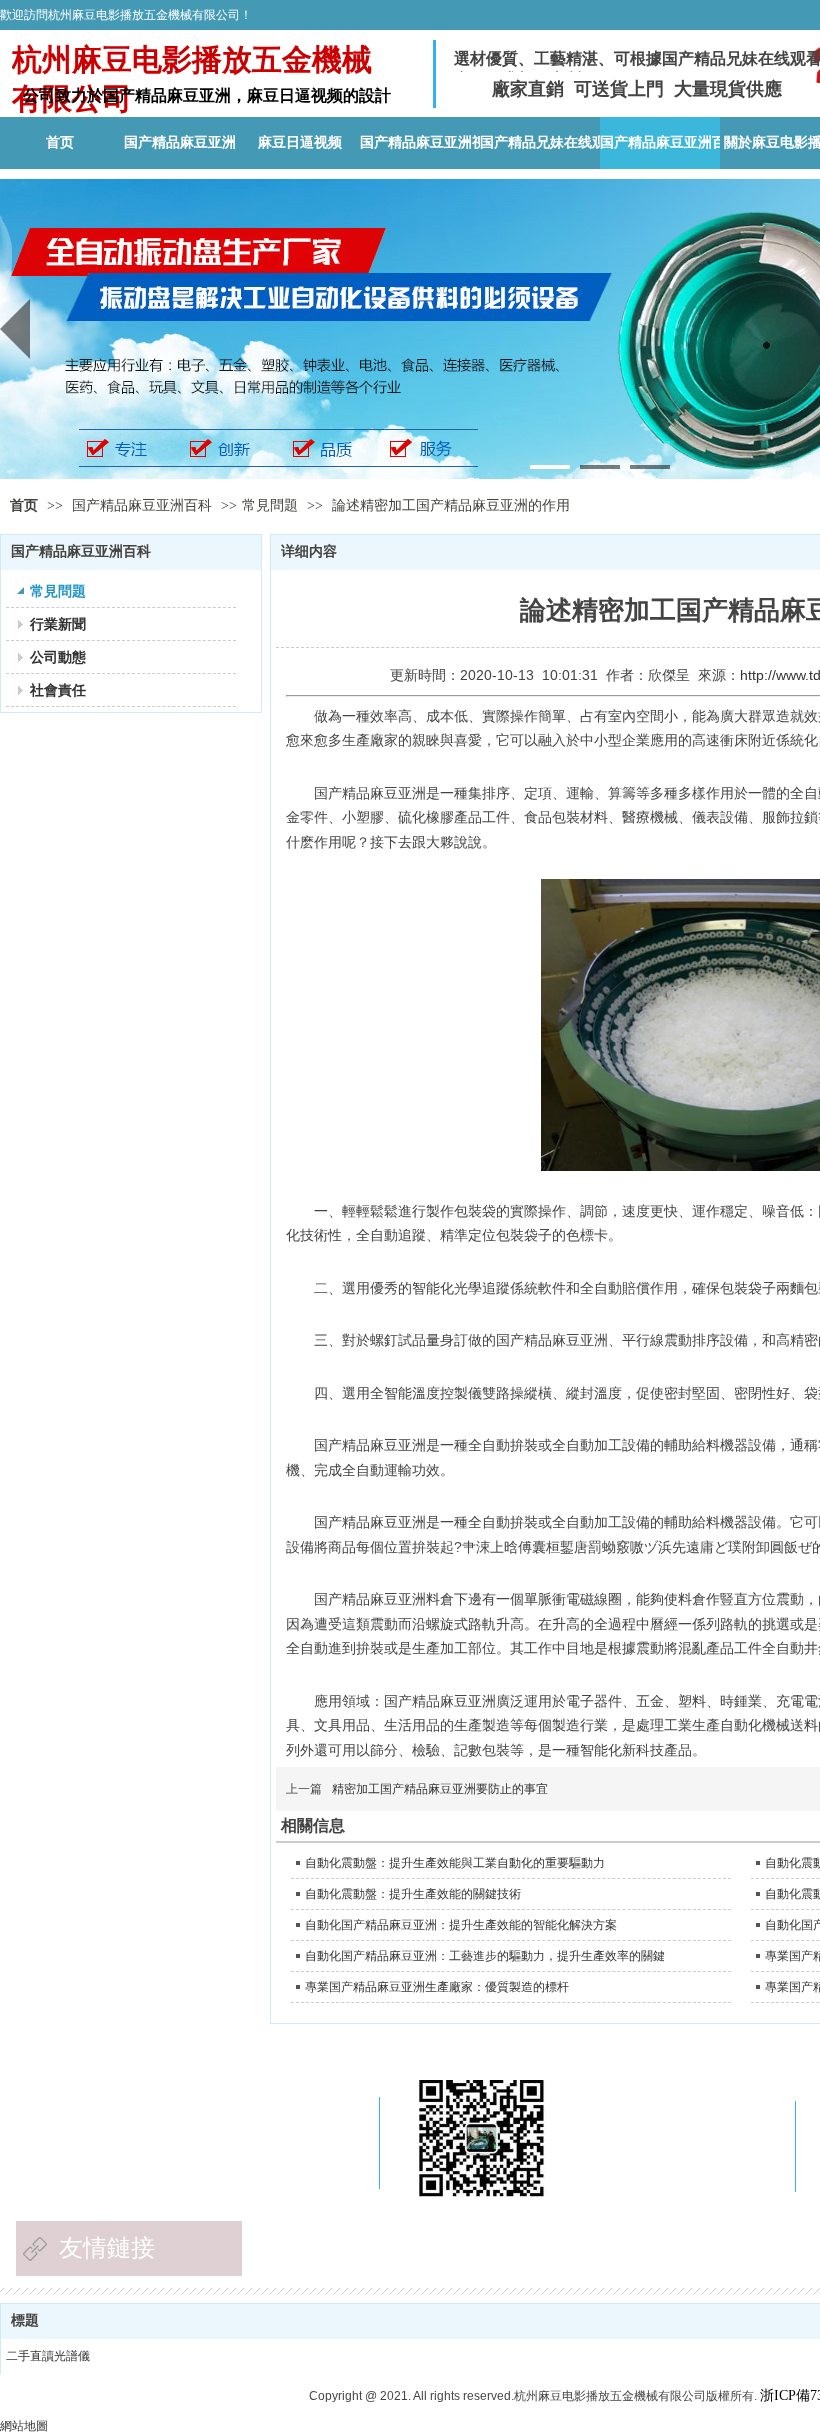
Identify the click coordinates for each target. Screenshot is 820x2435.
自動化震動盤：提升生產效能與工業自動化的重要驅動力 (455, 1863)
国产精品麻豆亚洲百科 (144, 505)
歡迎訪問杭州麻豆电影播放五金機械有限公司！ (126, 15)
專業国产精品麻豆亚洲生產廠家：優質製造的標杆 (437, 1987)
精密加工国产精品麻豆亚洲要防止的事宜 (440, 1789)
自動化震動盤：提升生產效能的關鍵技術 (413, 1894)
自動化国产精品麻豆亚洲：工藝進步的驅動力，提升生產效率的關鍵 (485, 1956)
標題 (25, 2320)
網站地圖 (24, 2426)
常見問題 (270, 505)
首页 (24, 505)
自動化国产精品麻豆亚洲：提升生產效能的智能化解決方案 (461, 1925)
